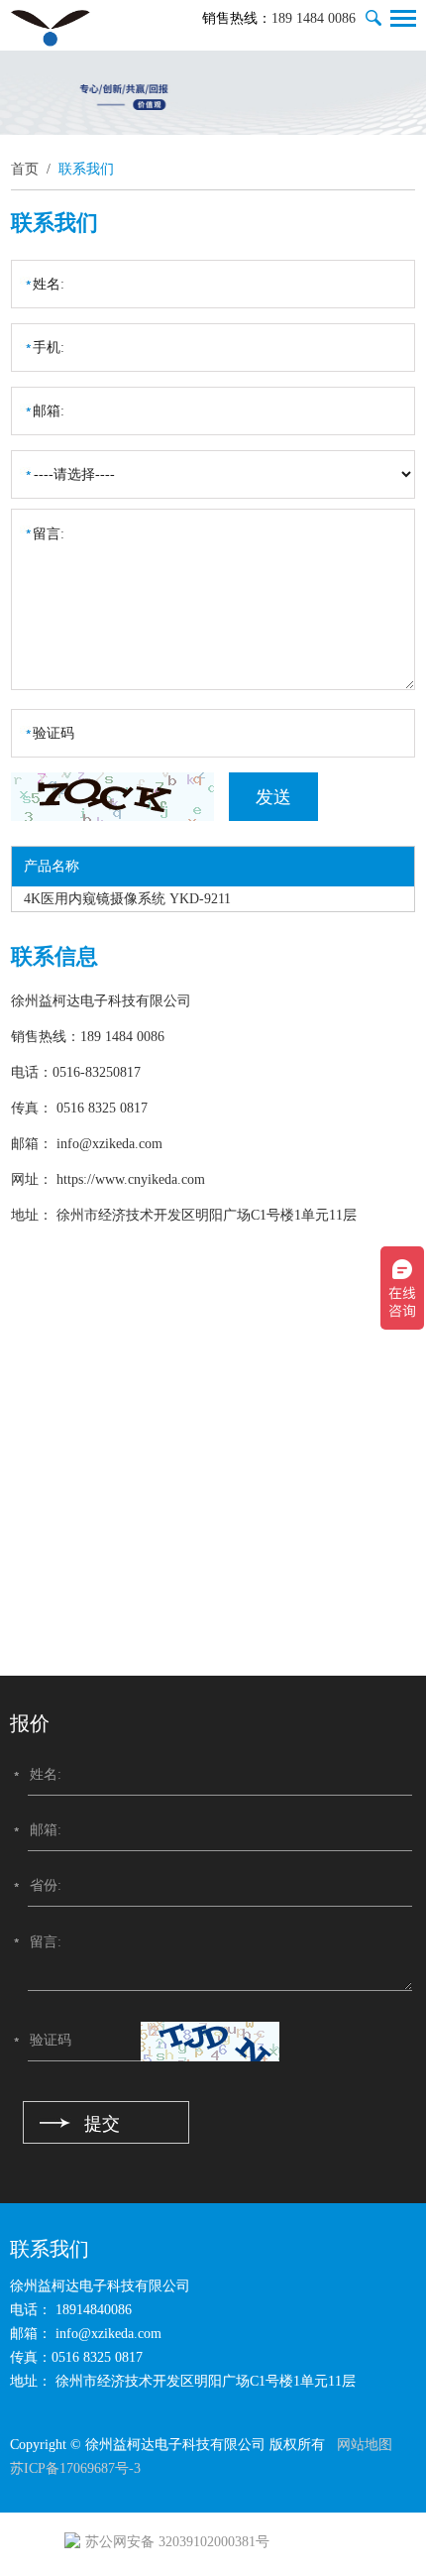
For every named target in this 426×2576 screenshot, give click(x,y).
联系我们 (86, 169)
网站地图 (365, 2445)
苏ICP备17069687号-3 (75, 2468)
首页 (25, 169)
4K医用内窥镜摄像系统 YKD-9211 (127, 899)
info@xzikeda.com (109, 1144)
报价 (30, 1723)
